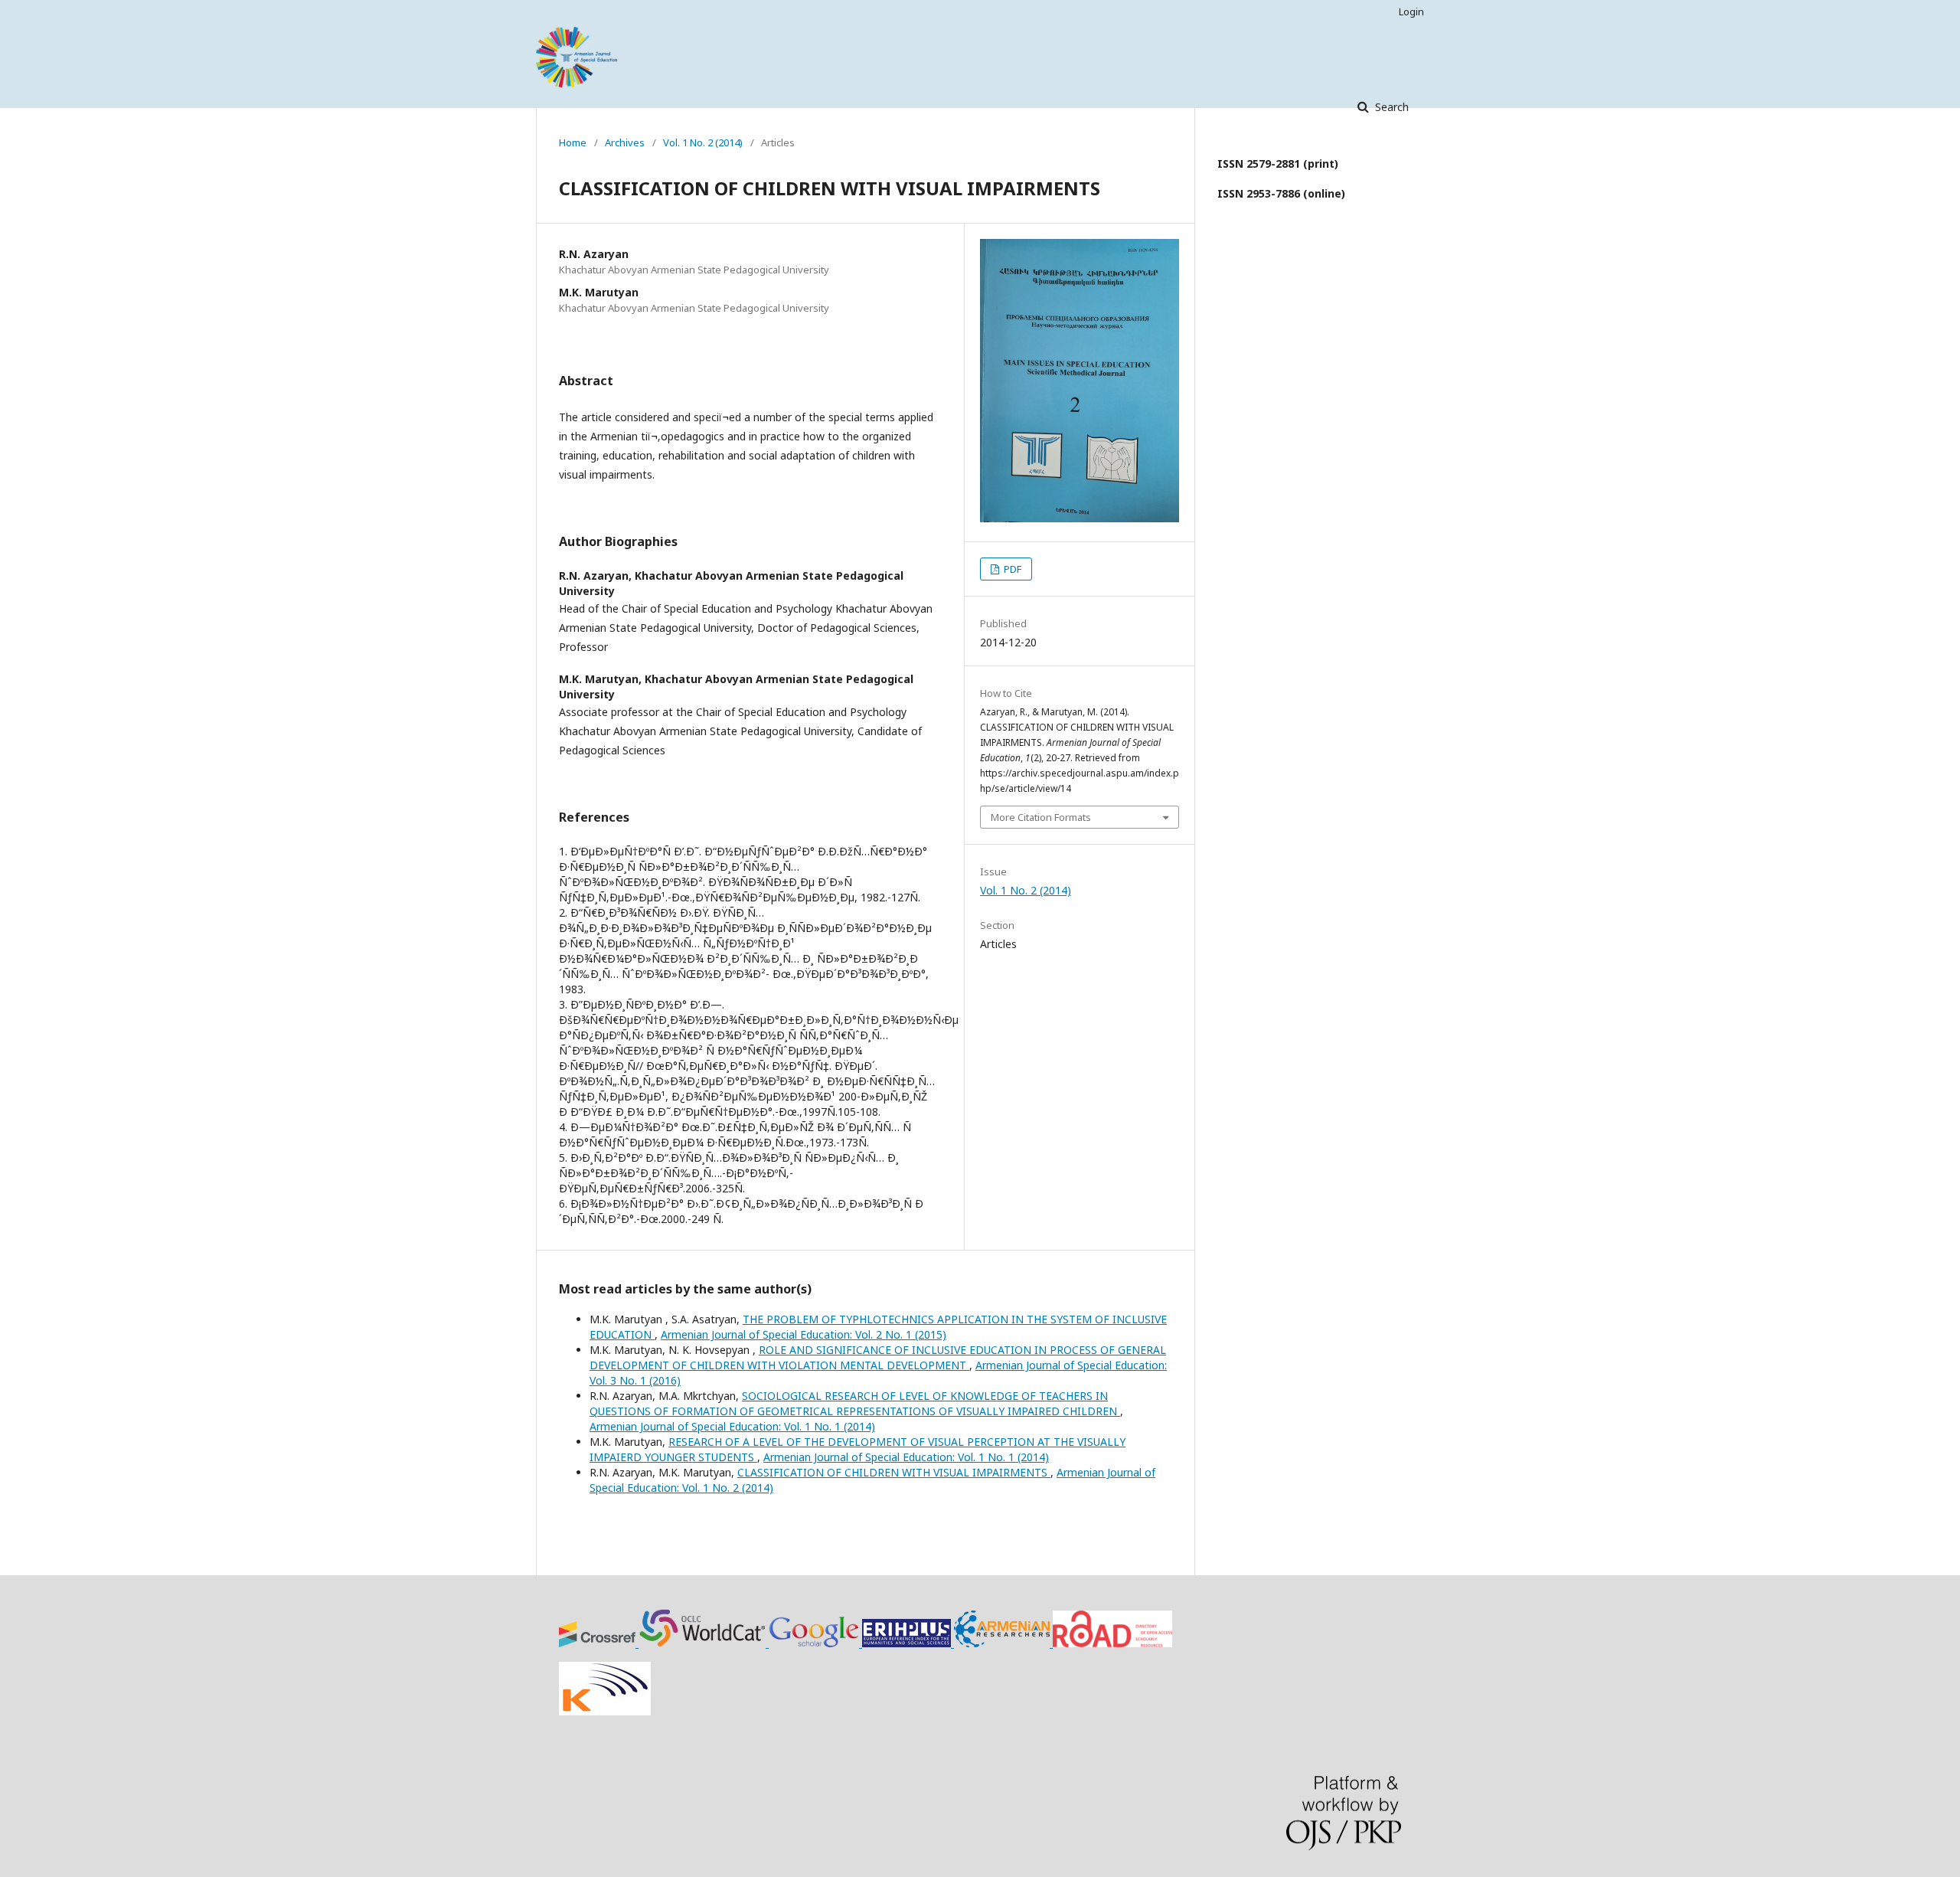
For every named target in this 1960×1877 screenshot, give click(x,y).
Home (573, 142)
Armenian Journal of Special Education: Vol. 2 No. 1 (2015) (804, 1334)
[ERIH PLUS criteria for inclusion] (908, 1643)
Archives (625, 142)
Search (1390, 107)
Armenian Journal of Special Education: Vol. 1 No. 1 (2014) (732, 1426)
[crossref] (599, 1643)
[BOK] (1003, 1643)
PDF (1011, 569)
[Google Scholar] (815, 1643)
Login (1411, 11)
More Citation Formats (1041, 817)
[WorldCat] (704, 1643)
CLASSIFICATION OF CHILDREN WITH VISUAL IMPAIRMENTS (894, 1472)
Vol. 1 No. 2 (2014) (703, 142)
